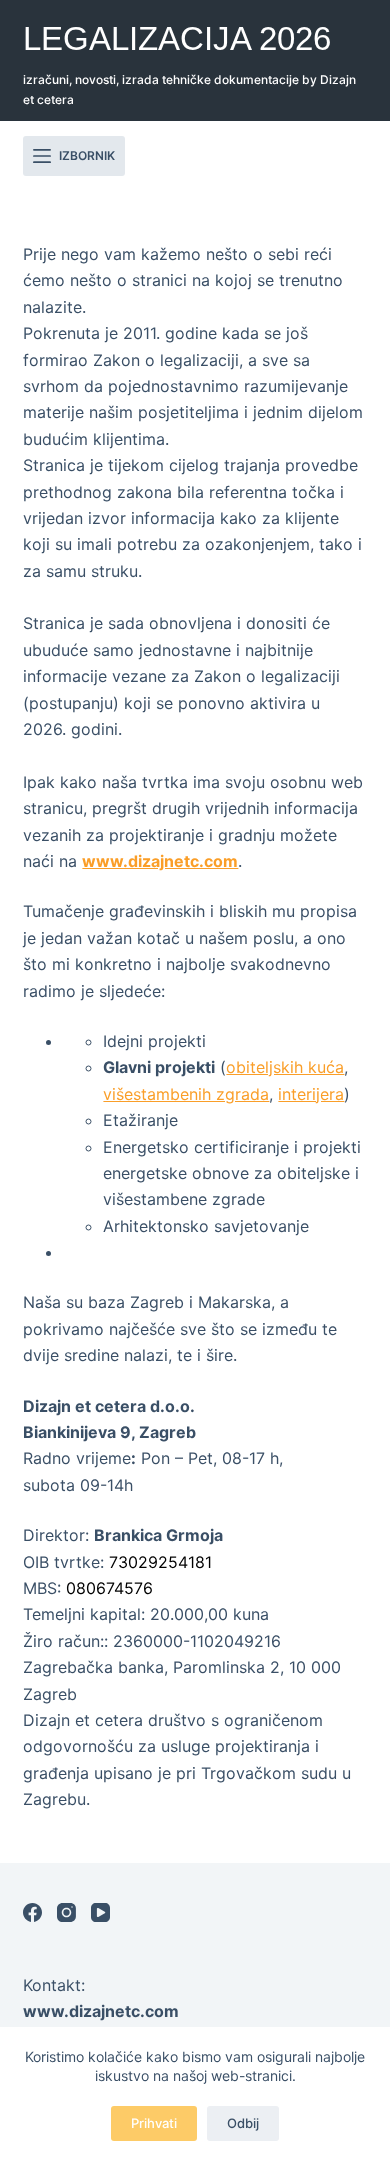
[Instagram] (66, 1912)
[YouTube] (100, 1912)
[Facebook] (32, 1912)
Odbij (243, 2123)
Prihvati (154, 2123)
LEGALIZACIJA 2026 (177, 38)
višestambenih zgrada (186, 1094)
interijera (311, 1094)
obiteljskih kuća (285, 1067)
